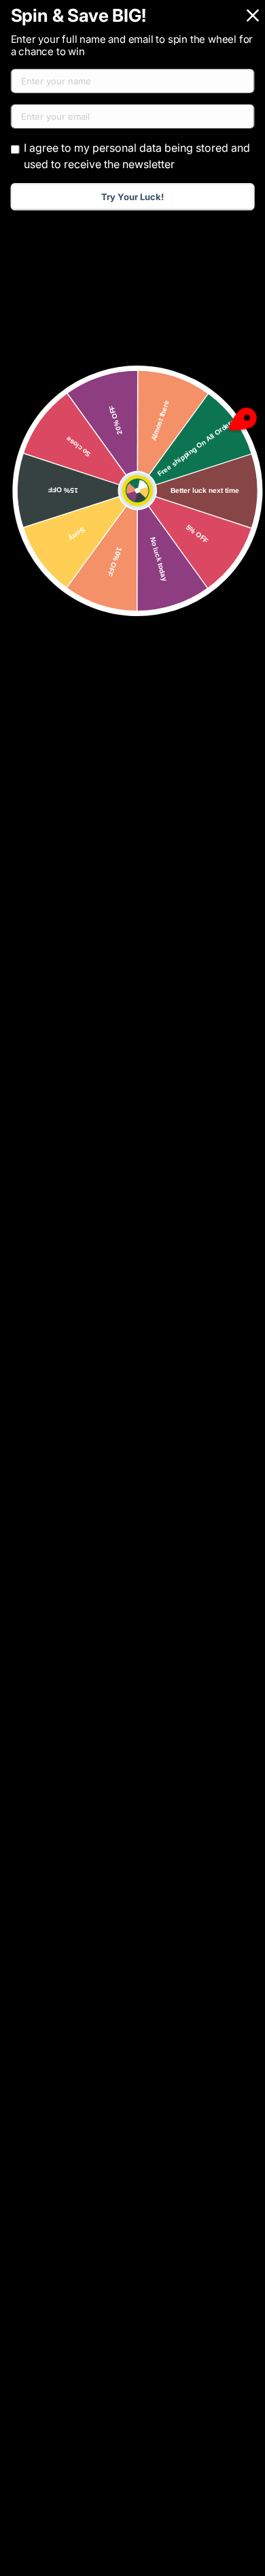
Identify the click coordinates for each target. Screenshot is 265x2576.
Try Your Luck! (132, 197)
